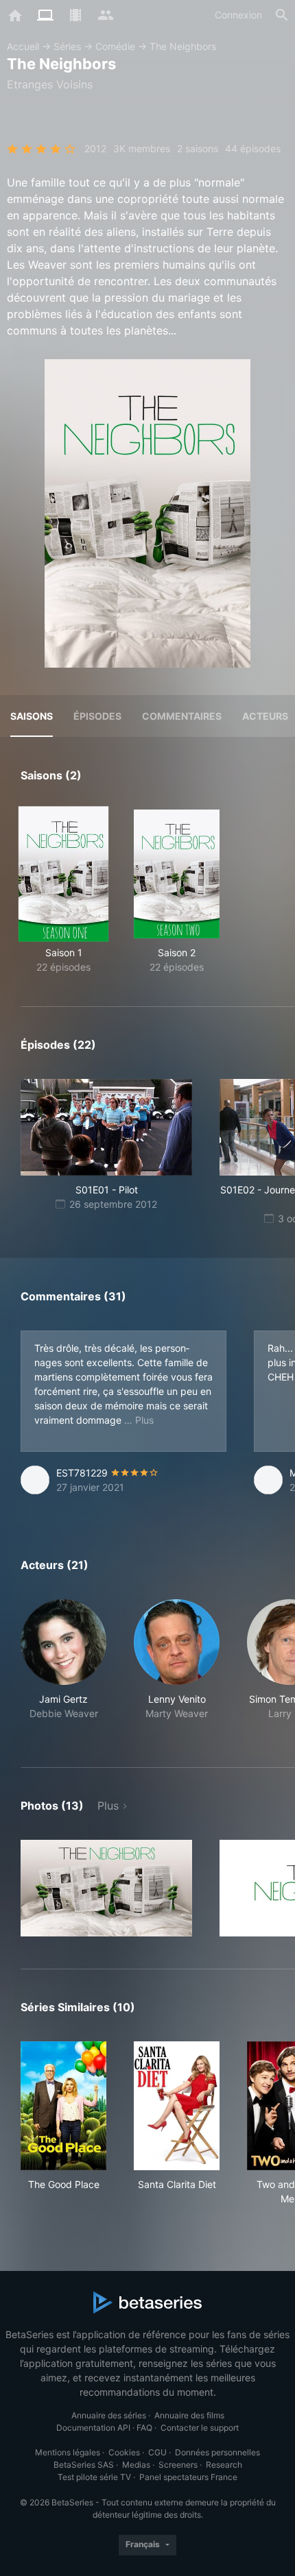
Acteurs (265, 716)
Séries (67, 46)
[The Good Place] (63, 2106)
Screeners (178, 2465)
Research (224, 2465)
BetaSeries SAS (84, 2465)
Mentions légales (68, 2452)
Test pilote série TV (94, 2477)
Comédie (115, 46)
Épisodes (97, 716)
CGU (157, 2452)
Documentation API (93, 2428)
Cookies (124, 2452)
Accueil (23, 46)
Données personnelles (217, 2452)
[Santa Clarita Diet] (177, 2106)
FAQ (144, 2428)
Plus (108, 1806)
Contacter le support (200, 2428)
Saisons (32, 716)
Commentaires (182, 716)
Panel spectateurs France (188, 2477)
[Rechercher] (282, 15)
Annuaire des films (189, 2415)
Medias (136, 2465)
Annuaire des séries (109, 2415)
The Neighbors (183, 46)
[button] (63, 1667)
